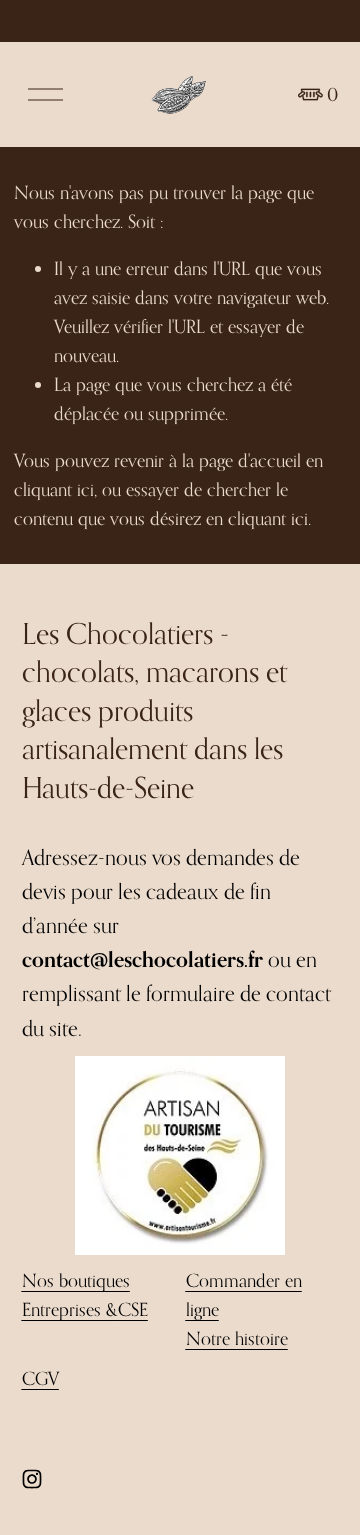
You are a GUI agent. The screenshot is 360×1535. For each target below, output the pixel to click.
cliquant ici (54, 489)
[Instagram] (32, 1479)
